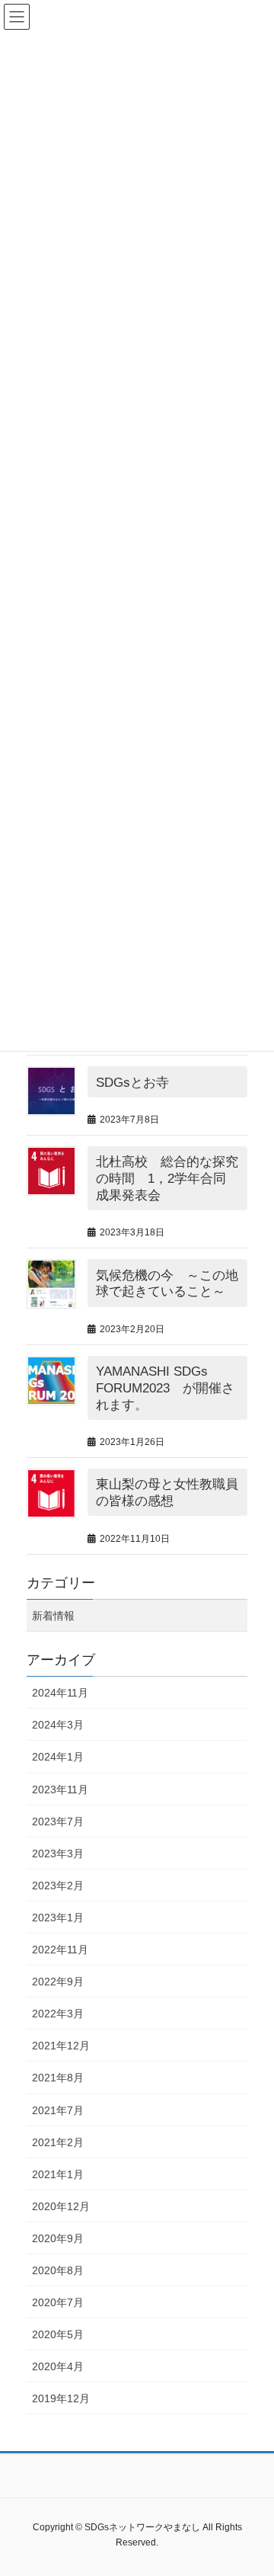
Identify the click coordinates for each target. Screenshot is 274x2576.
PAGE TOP (268, 2478)
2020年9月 (58, 2238)
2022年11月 (60, 1950)
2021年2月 (58, 2142)
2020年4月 (58, 2366)
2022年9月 (58, 1982)
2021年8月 (58, 2078)
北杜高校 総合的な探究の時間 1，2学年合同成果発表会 (167, 1179)
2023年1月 (58, 1918)
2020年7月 (58, 2302)
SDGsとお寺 (132, 1083)
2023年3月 (58, 1854)
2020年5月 (58, 2334)
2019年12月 (61, 2398)
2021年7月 (58, 2110)
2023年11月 (60, 1789)
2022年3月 (58, 2014)
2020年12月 (61, 2206)
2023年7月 (58, 1821)
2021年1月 (58, 2174)
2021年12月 (61, 2046)
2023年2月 (58, 1886)
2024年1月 (58, 1757)
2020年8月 (58, 2270)
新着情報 (53, 1616)
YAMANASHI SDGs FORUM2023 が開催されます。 (165, 1388)
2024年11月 (60, 1693)
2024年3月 (58, 1725)
